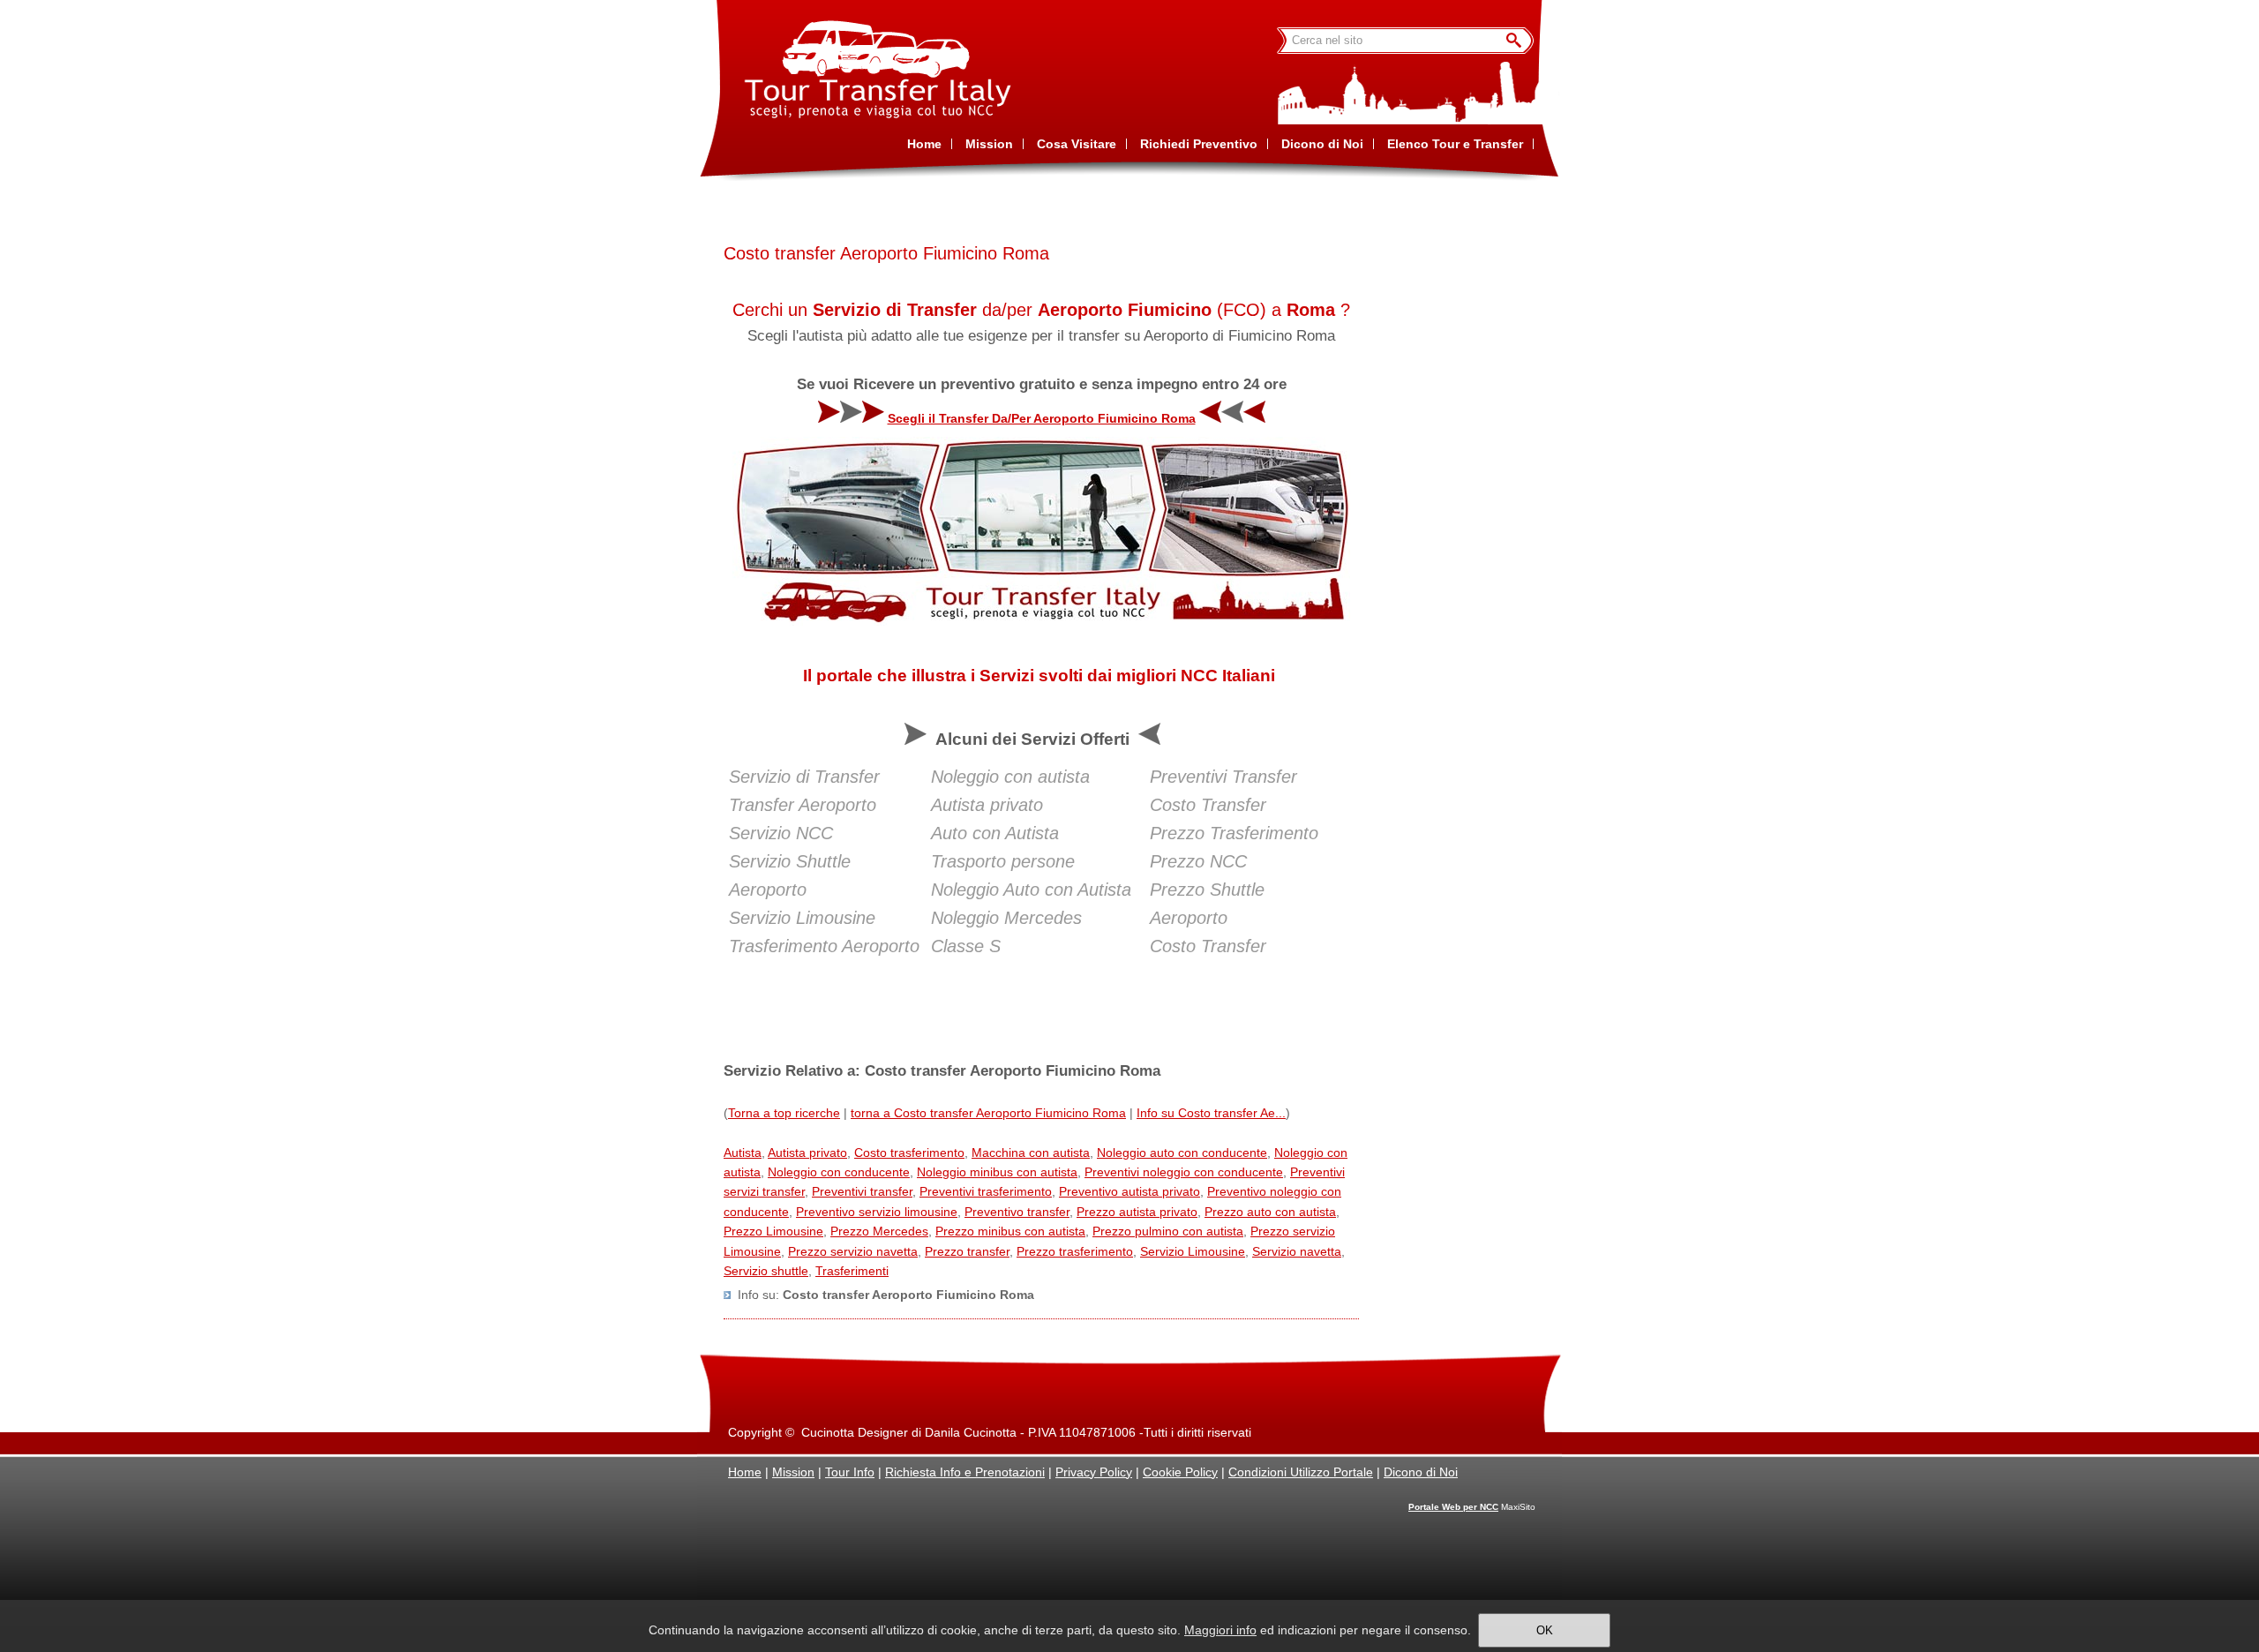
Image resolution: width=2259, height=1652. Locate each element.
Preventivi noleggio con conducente (1184, 1172)
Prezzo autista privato (1137, 1212)
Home (745, 1472)
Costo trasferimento (909, 1153)
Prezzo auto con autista (1270, 1212)
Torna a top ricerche (784, 1113)
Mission (793, 1472)
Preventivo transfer (1017, 1212)
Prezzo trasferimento (1075, 1251)
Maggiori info (1220, 1630)
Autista (743, 1153)
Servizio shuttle (766, 1271)
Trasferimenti (852, 1271)
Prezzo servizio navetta (853, 1251)
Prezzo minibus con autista (1010, 1231)
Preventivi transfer (862, 1191)
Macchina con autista (1031, 1153)
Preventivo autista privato (1129, 1191)
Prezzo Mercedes (879, 1231)
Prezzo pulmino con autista (1168, 1231)
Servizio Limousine (1193, 1251)
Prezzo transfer (967, 1251)
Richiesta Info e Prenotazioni (965, 1472)
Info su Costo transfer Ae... (1211, 1113)
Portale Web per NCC (1453, 1507)
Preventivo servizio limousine (877, 1212)
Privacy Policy (1094, 1472)
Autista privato (807, 1153)
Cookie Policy (1180, 1472)
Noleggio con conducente (839, 1172)
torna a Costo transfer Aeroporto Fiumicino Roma (988, 1113)
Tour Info (850, 1472)
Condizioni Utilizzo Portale (1301, 1472)
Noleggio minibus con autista (997, 1172)
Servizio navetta (1297, 1251)
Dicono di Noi (1421, 1472)
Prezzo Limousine (773, 1231)
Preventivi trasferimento (986, 1191)
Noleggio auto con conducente (1182, 1153)
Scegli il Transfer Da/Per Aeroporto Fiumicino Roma (1042, 418)
